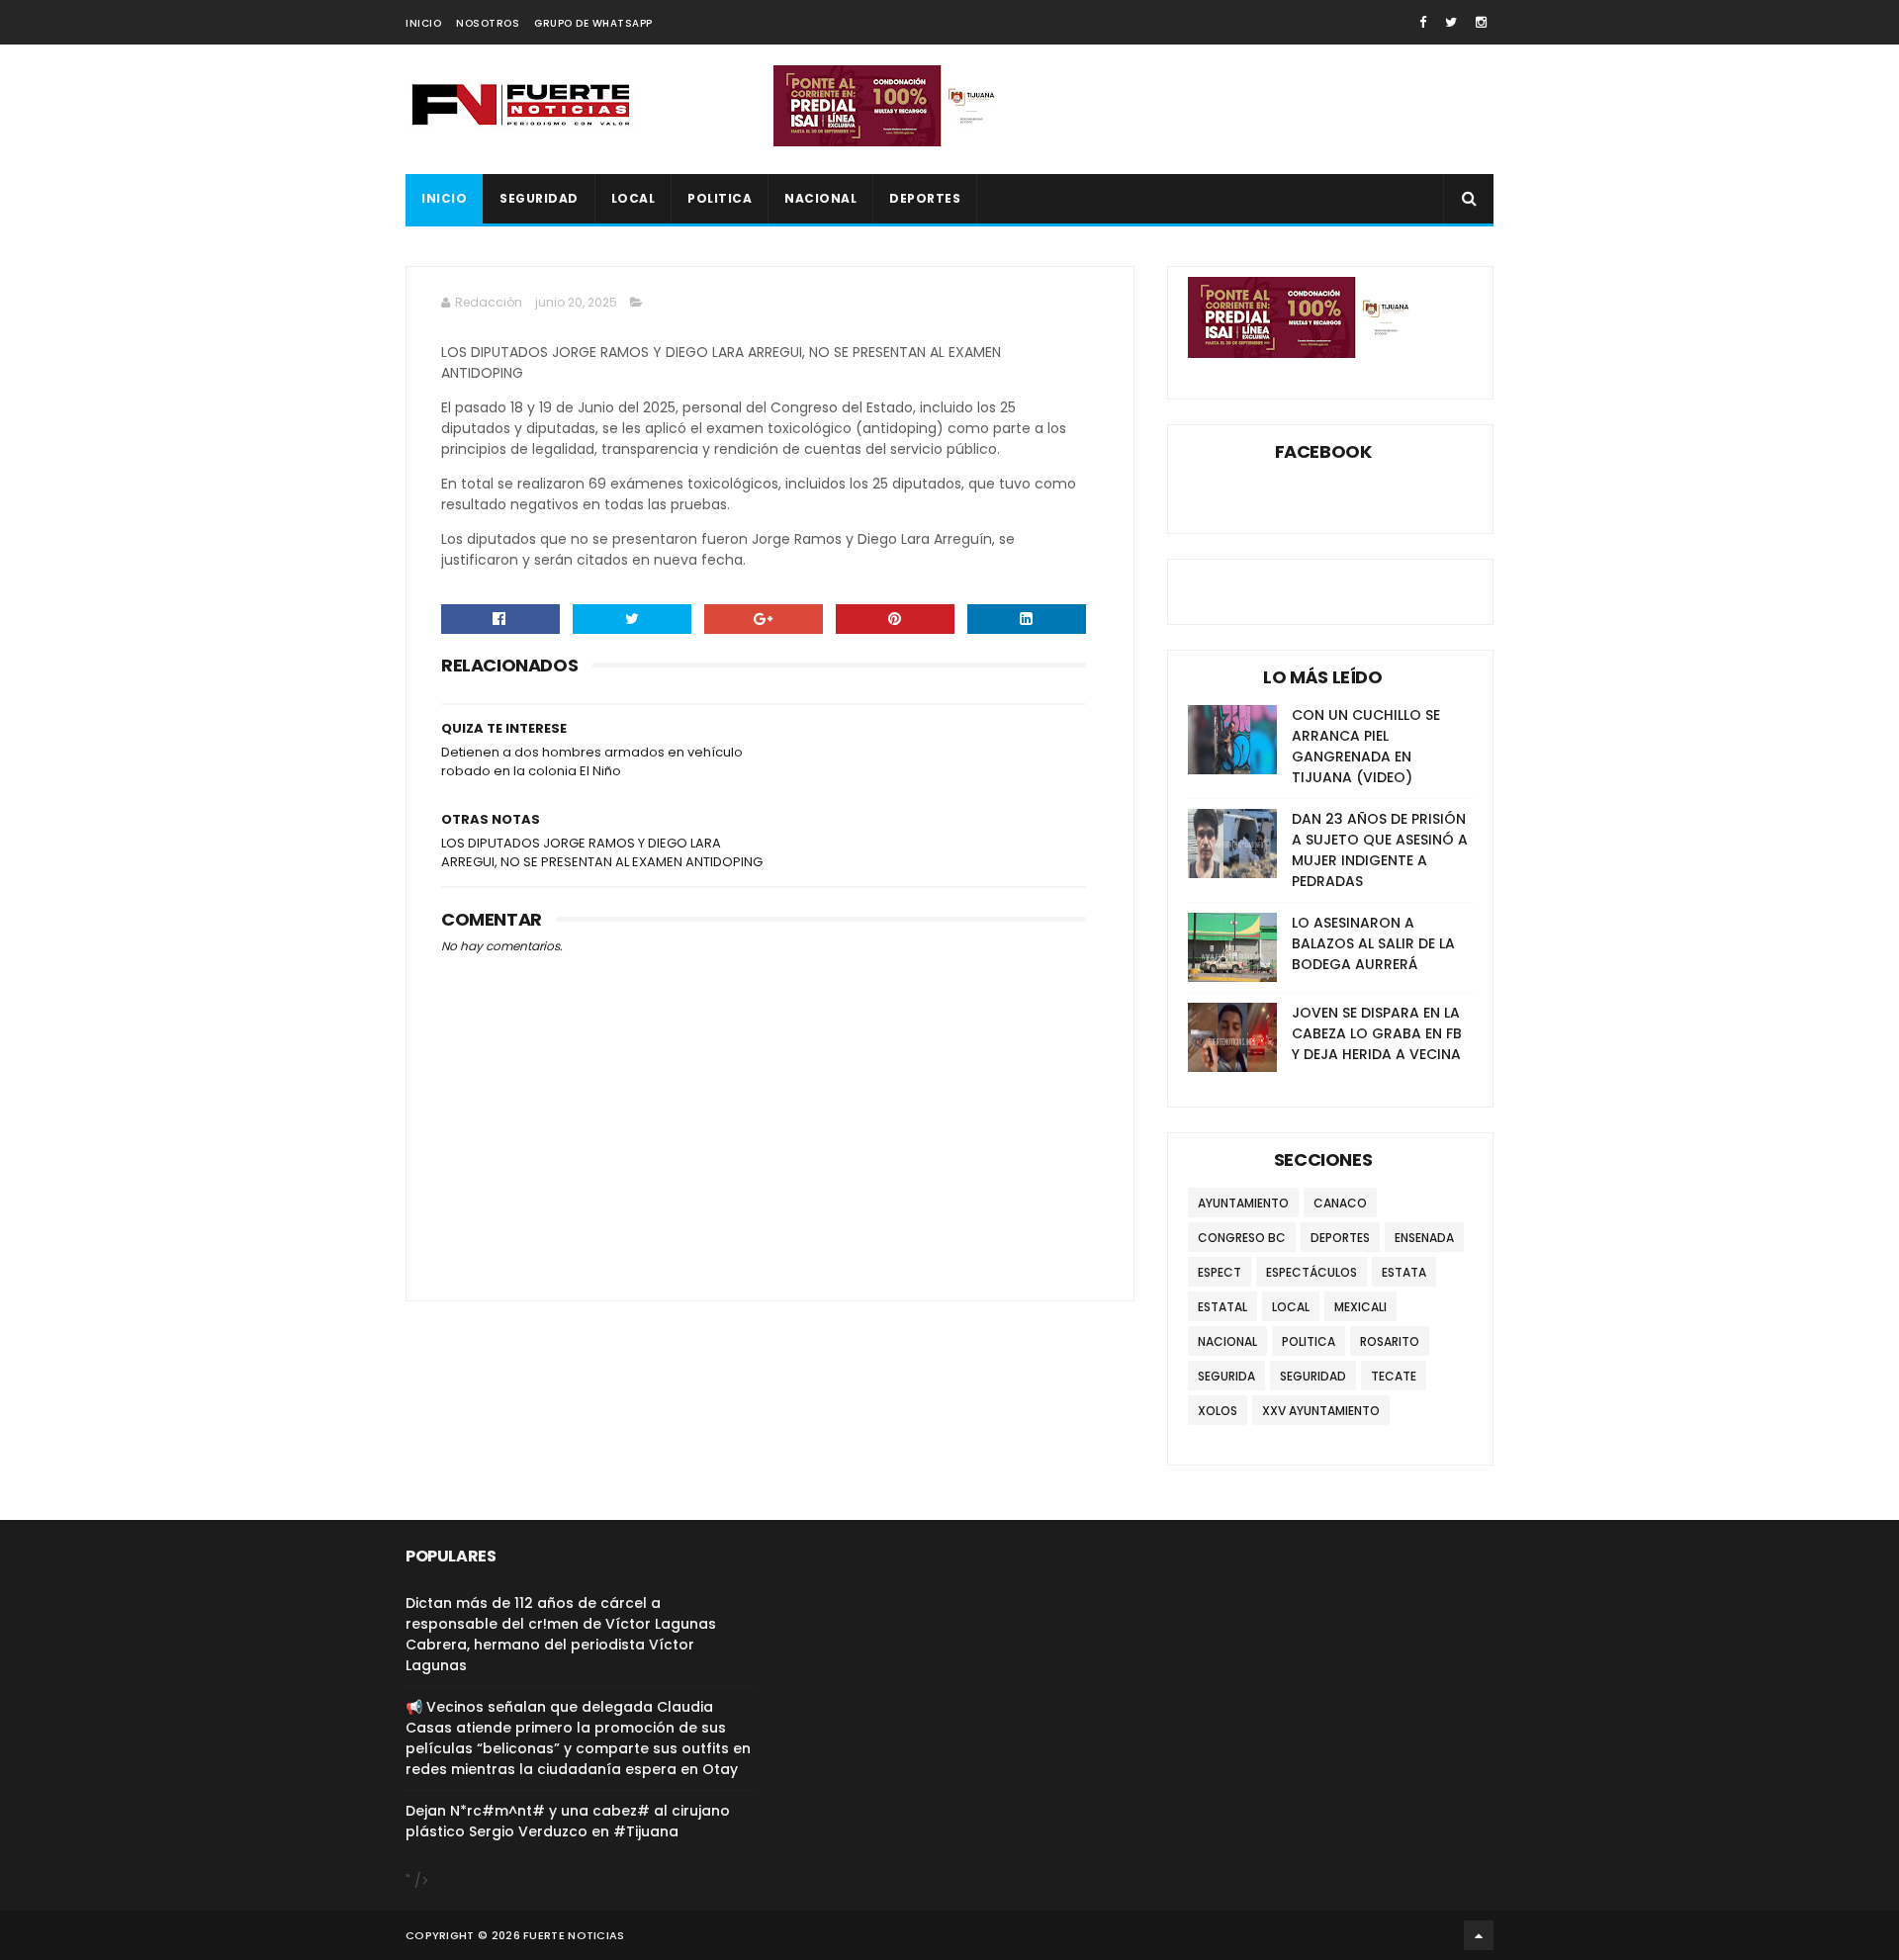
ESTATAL (1222, 1307)
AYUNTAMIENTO (1243, 1203)
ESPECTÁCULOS (1311, 1272)
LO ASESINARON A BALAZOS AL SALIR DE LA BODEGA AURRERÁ (1373, 943)
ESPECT (1220, 1272)
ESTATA (1404, 1272)
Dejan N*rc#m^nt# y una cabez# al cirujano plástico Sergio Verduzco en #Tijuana (568, 1821)
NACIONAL (820, 198)
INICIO (423, 23)
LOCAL (633, 198)
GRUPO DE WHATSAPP (593, 23)
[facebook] (1423, 22)
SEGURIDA (1226, 1376)
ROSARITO (1390, 1341)
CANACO (1340, 1203)
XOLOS (1218, 1411)
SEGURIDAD (539, 198)
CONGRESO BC (1242, 1238)
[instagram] (1481, 22)
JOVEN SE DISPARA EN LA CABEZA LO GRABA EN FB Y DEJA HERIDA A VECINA (1377, 1033)
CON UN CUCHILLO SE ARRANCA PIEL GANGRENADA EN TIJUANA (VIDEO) (1366, 746)
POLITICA (720, 198)
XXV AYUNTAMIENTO (1321, 1411)
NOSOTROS (488, 23)
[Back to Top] (1479, 1935)
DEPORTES (925, 198)
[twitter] (1451, 22)
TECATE (1394, 1376)
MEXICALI (1360, 1307)
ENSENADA (1424, 1238)
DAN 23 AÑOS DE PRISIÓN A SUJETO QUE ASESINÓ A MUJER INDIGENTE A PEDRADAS (1380, 850)
